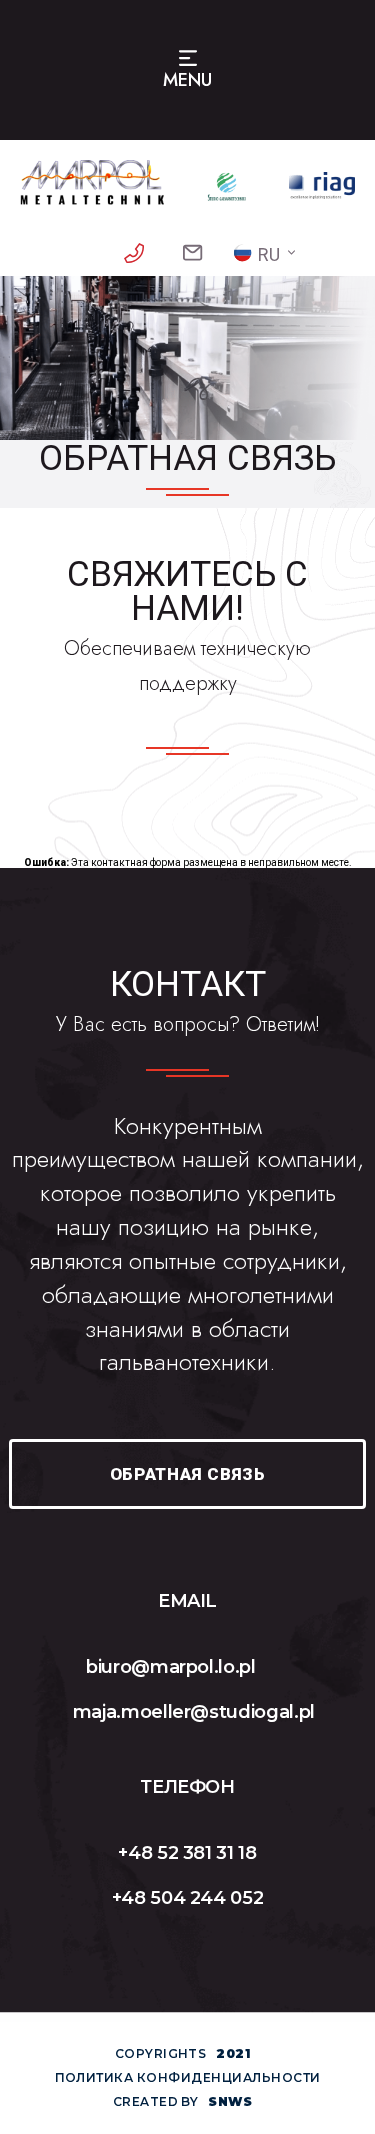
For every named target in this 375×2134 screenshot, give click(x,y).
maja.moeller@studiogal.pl (194, 1712)
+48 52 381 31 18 (187, 1853)
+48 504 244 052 (188, 1898)
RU (269, 254)
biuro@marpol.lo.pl (171, 1667)
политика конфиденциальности (188, 2077)
